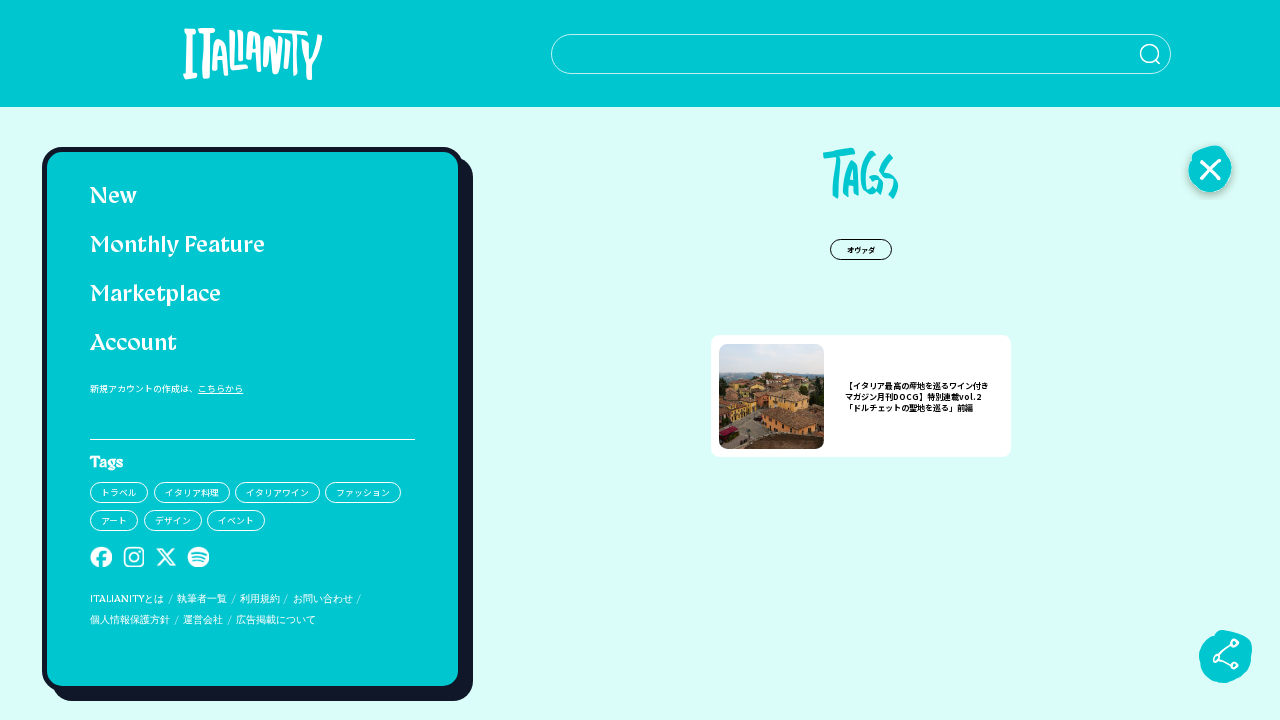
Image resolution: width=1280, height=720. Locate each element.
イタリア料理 (192, 492)
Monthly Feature (177, 246)
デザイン (173, 520)
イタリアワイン (277, 492)
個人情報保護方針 (130, 620)
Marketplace (155, 295)
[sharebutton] (1226, 656)
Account (133, 344)
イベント (236, 520)
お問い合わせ (323, 599)
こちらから (220, 388)
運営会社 (203, 620)
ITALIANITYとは (127, 599)
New (113, 197)
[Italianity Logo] (252, 53)
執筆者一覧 (202, 599)
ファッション (363, 492)
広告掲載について (276, 620)
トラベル (119, 492)
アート (114, 520)
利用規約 (260, 599)
